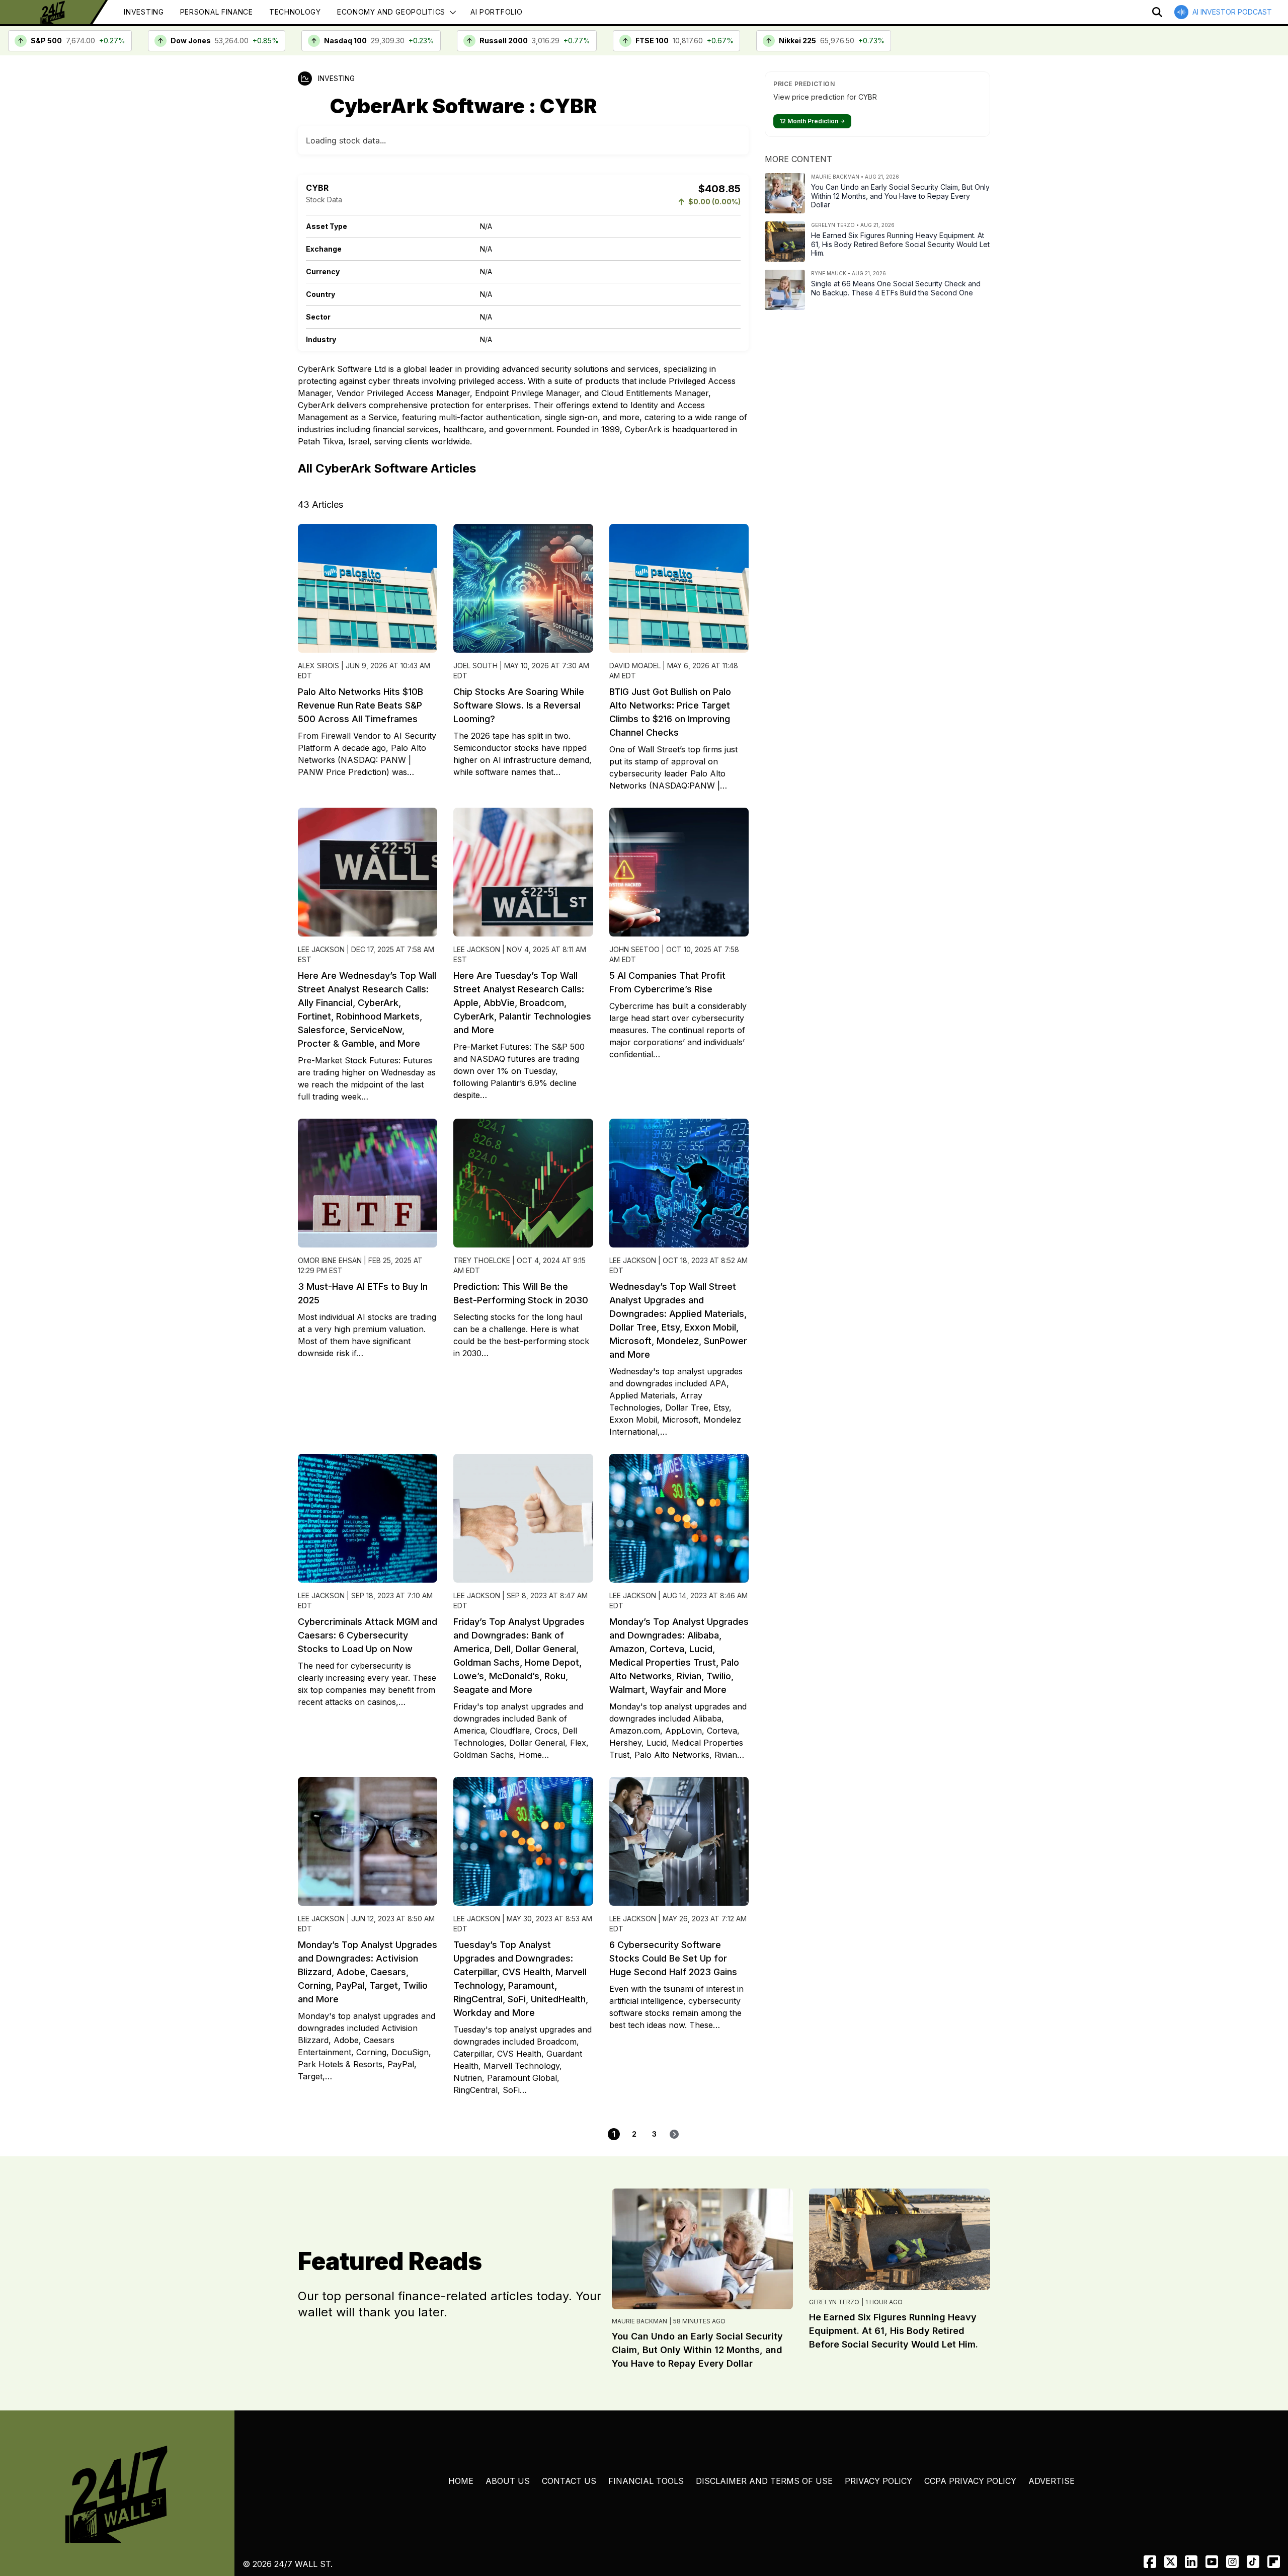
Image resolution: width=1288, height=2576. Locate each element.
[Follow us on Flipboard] (1274, 2562)
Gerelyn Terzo (834, 2302)
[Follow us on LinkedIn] (1191, 2562)
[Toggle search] (1157, 12)
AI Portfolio (496, 12)
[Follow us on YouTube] (1212, 2562)
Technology (295, 12)
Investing (144, 12)
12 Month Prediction (812, 121)
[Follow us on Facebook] (1150, 2562)
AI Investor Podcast (1232, 12)
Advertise (1052, 2481)
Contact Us (569, 2481)
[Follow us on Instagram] (1232, 2562)
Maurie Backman (639, 2321)
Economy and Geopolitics (391, 12)
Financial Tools (646, 2481)
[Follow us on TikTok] (1253, 2562)
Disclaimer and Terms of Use (764, 2481)
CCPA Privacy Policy (970, 2481)
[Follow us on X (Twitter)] (1171, 2562)
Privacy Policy (878, 2481)
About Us (508, 2481)
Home (461, 2481)
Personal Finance (217, 12)
